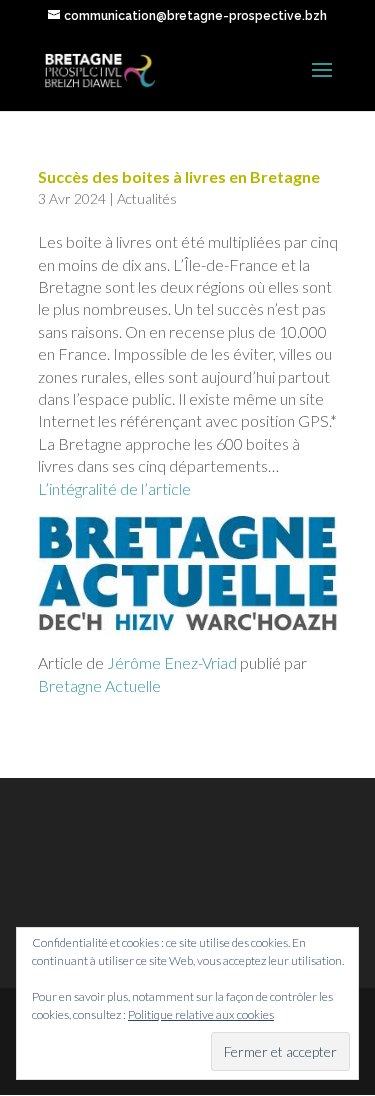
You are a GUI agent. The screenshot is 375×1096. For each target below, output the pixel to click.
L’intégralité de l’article (114, 488)
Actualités (147, 198)
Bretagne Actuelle (99, 685)
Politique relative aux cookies (201, 1014)
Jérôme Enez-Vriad (170, 662)
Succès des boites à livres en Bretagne (179, 176)
